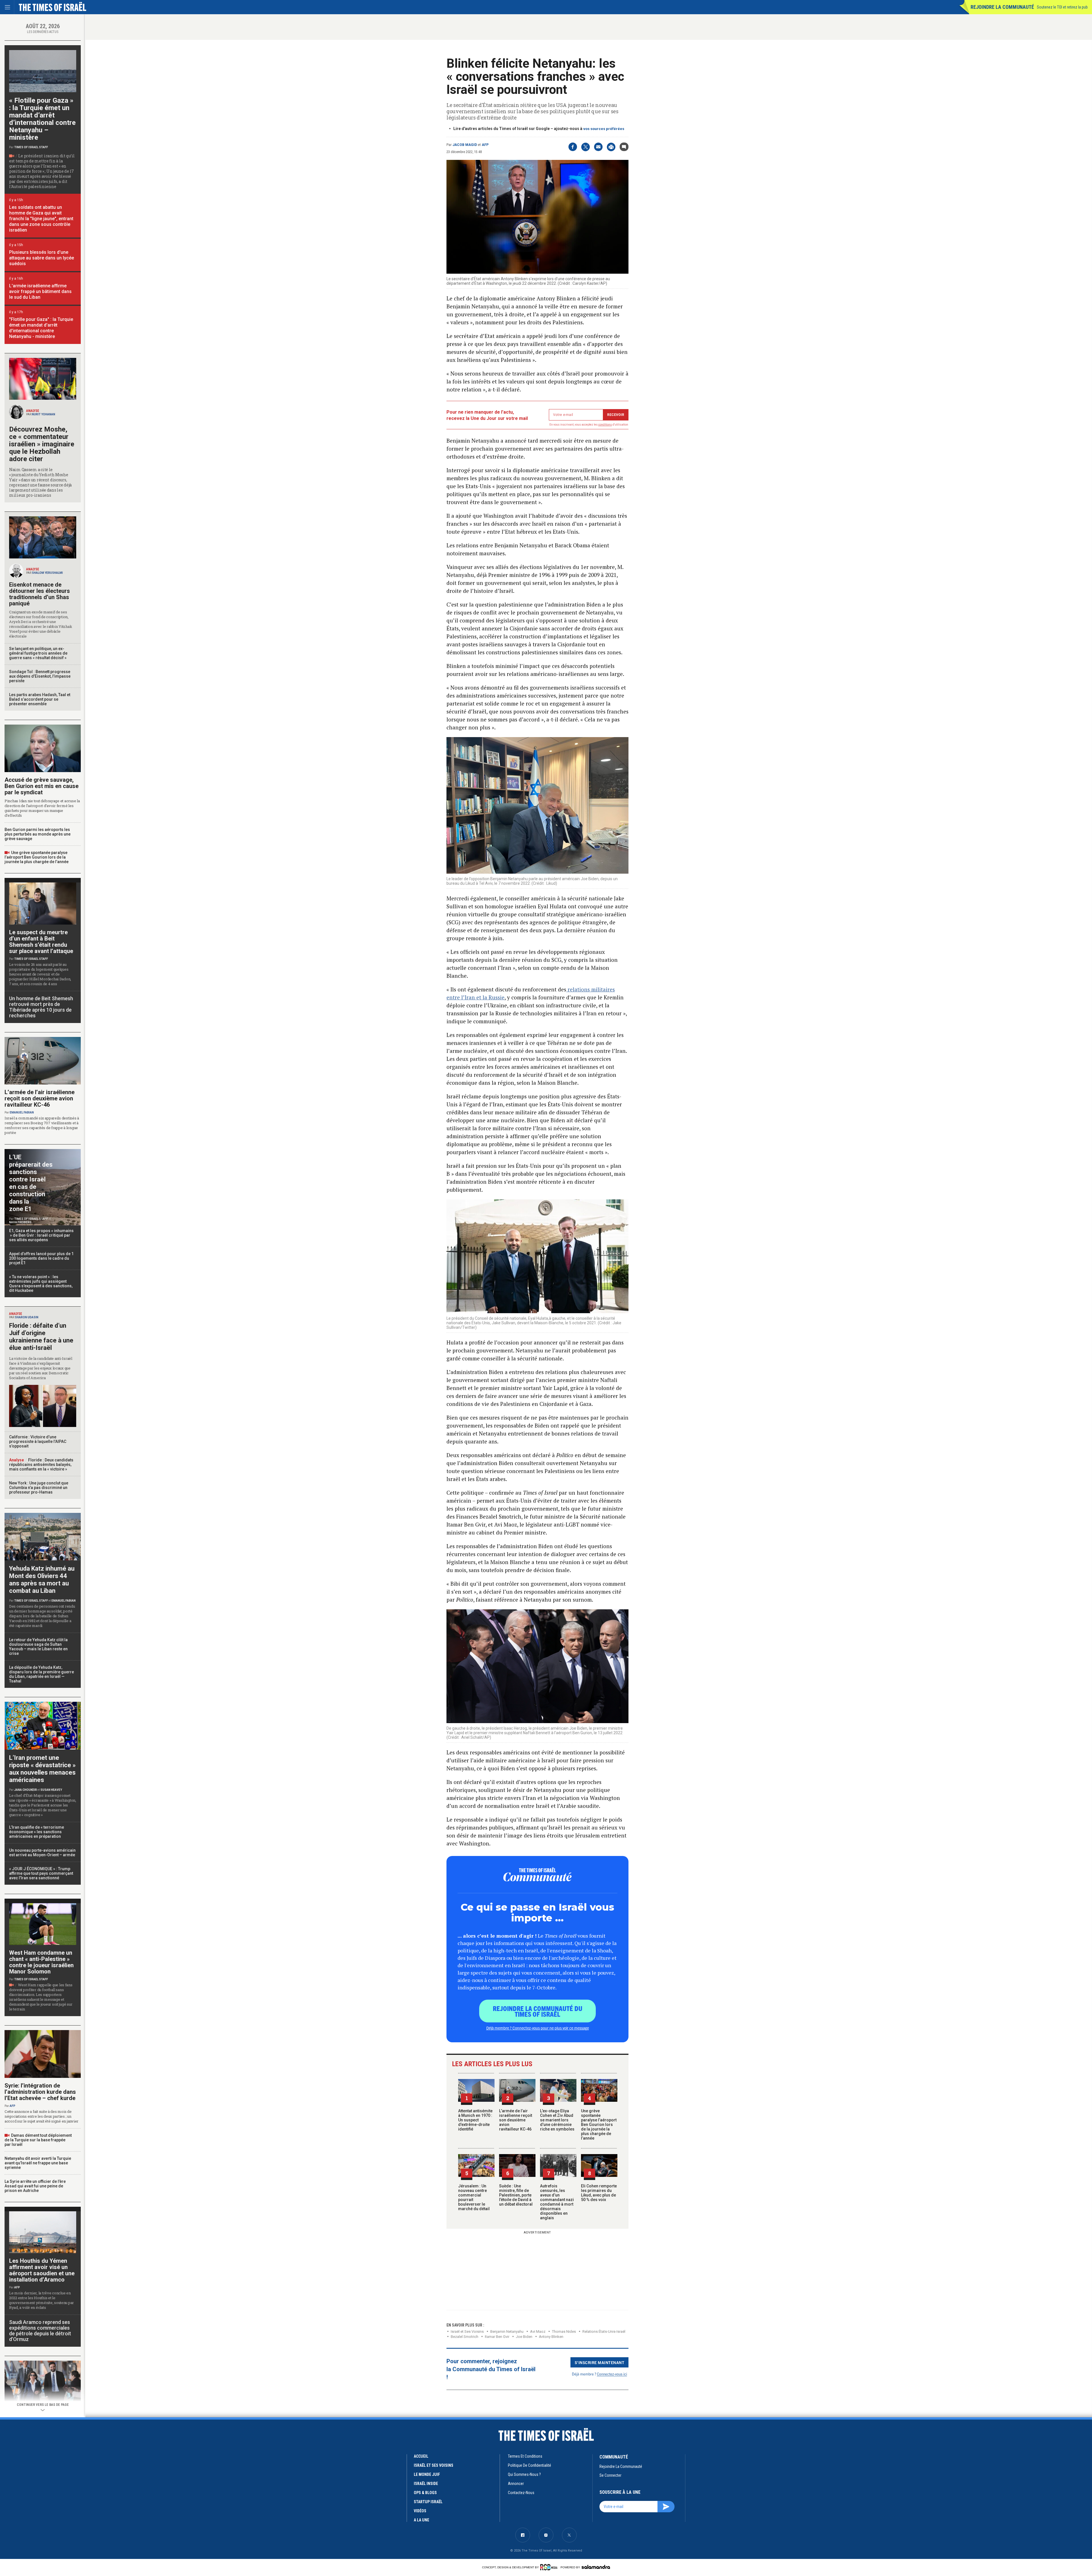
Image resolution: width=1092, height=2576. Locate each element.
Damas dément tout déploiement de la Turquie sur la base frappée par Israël (38, 2140)
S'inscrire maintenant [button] (600, 2362)
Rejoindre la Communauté (1002, 7)
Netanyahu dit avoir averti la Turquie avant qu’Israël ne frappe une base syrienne (38, 2163)
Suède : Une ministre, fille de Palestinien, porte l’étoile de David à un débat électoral (516, 2195)
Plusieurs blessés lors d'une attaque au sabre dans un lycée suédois (42, 258)
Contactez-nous (521, 2493)
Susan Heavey (51, 1790)
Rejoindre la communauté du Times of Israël (538, 2011)
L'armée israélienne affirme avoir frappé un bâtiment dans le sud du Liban (40, 291)
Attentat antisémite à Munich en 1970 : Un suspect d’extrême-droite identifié (475, 2120)
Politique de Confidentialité (530, 2465)
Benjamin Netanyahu (507, 2331)
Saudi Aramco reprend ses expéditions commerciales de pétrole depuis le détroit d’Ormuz (40, 2331)
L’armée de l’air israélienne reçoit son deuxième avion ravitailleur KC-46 (516, 2120)
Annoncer (516, 2484)
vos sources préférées (604, 129)
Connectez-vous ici (612, 2374)
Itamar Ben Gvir (497, 2337)
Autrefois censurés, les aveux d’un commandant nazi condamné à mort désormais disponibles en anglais (557, 2202)
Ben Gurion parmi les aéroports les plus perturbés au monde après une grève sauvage (38, 834)
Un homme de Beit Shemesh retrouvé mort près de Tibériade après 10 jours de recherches (41, 1007)
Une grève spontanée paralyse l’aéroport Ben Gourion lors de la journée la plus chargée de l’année (599, 2125)
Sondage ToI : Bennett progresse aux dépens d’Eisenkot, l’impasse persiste (40, 676)
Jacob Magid (465, 145)
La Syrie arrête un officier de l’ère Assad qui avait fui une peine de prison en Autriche (35, 2186)
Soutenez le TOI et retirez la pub (1062, 7)
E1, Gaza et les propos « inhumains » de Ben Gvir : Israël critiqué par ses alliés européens (42, 1235)
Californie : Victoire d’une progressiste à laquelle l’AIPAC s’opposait (38, 1441)
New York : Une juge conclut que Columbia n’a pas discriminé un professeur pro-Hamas (39, 1488)
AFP (485, 145)
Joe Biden (524, 2337)
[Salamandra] (596, 2567)
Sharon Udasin (27, 1317)
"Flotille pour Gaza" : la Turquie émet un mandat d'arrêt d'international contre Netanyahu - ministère (41, 328)
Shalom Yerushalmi (47, 573)
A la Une (421, 2520)
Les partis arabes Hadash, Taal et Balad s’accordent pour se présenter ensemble (40, 699)
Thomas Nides (564, 2331)
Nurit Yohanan (44, 414)
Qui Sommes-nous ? (524, 2474)
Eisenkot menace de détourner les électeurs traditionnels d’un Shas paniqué (40, 594)
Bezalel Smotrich (465, 2337)
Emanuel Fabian (22, 1112)
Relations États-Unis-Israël (604, 2331)
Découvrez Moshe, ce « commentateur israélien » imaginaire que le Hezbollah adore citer (42, 444)
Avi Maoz (538, 2331)
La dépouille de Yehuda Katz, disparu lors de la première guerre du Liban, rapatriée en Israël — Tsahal (42, 1674)
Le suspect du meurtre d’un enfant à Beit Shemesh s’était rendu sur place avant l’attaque (41, 942)
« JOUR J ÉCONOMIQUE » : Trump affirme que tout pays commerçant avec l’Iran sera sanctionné (41, 1873)
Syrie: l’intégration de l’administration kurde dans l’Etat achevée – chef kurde (40, 2092)
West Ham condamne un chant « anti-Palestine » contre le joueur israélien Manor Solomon (41, 1962)
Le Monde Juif (427, 2474)
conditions (605, 425)
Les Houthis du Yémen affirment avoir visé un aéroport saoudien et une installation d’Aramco (42, 2270)
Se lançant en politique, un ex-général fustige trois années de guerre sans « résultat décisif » (38, 653)
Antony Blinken (551, 2337)
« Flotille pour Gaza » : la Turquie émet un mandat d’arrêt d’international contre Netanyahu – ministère (42, 119)
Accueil (421, 2456)
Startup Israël (428, 2502)
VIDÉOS (420, 2511)
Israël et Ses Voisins (467, 2331)
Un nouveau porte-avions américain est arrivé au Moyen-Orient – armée (42, 1853)
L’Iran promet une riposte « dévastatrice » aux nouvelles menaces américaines (42, 1769)
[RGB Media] (550, 2567)
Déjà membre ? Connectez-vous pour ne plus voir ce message (538, 2028)
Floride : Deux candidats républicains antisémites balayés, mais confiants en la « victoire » (41, 1465)
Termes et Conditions (525, 2456)
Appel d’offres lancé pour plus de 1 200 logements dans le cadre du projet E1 (41, 1258)
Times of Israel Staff (31, 147)
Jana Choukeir (26, 1790)
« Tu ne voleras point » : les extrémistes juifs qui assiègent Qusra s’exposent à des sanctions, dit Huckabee (41, 1284)
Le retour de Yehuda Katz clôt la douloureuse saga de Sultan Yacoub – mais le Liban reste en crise (38, 1647)
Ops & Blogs (425, 2493)
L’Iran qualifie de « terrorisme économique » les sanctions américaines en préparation (37, 1832)
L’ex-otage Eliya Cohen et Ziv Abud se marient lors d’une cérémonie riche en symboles (557, 2120)
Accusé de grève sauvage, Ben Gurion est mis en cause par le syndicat (42, 786)
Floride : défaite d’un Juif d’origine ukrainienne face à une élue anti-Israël (41, 1337)
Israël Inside (426, 2484)
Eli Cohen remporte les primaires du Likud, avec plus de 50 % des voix (599, 2193)
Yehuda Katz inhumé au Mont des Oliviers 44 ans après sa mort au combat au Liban (42, 1580)
